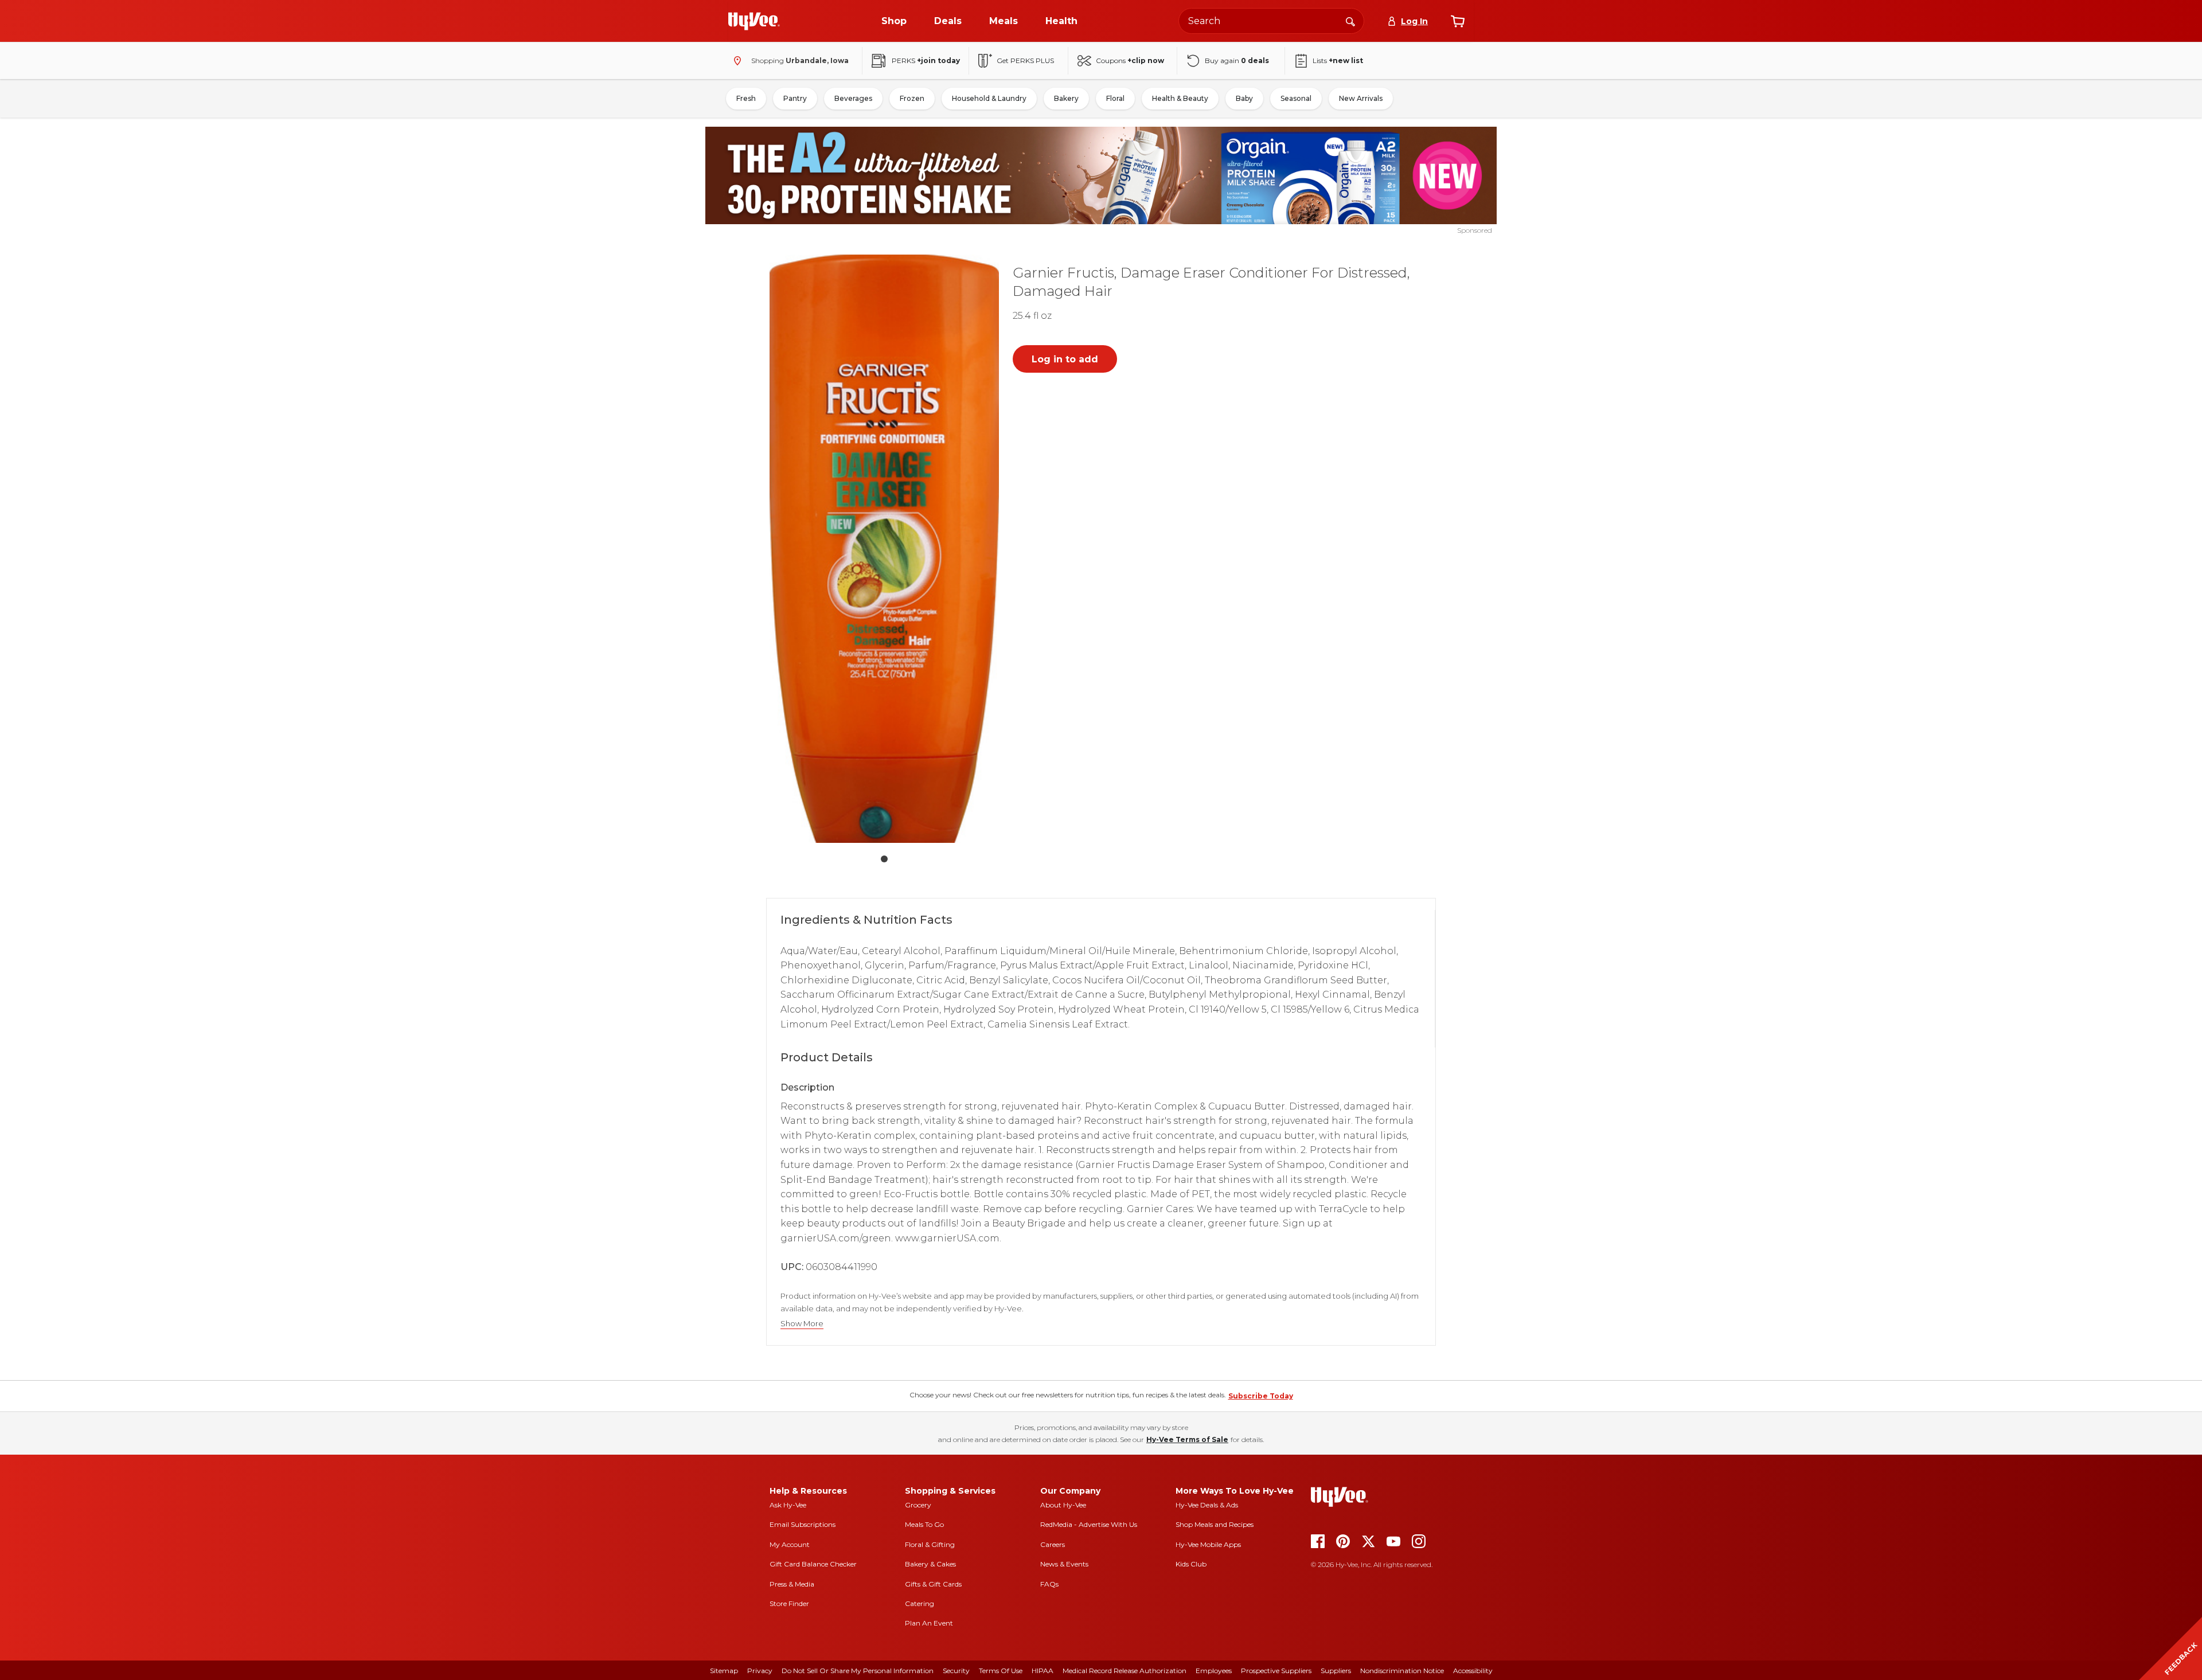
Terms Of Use (1001, 1671)
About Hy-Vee (1063, 1505)
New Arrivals (1361, 98)
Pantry (795, 98)
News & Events (1064, 1564)
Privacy (760, 1671)
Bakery (1066, 98)
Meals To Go (924, 1524)
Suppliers (1336, 1671)
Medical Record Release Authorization (1125, 1671)
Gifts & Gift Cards (933, 1584)
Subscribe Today (1261, 1396)
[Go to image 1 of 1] (884, 859)
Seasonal (1296, 98)
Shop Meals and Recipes (1215, 1524)
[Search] (1350, 21)
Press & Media (792, 1584)
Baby (1244, 98)
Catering (920, 1603)
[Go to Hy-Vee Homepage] (754, 21)
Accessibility (1473, 1671)
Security (956, 1671)
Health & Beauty (1180, 98)
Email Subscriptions (803, 1524)
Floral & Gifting (930, 1544)
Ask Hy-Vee (788, 1505)
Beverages (853, 98)
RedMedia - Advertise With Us (1089, 1524)
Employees (1214, 1671)
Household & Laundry (989, 98)
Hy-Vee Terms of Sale (1187, 1439)
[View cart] (1458, 21)
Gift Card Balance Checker (813, 1564)
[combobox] (1271, 21)
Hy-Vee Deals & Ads (1207, 1505)
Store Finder (789, 1603)
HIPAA (1043, 1671)
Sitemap (724, 1671)
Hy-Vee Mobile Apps (1208, 1544)
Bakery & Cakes (930, 1564)
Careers (1053, 1544)
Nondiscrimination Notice (1402, 1671)
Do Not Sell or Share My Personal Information (858, 1671)
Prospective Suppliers (1276, 1671)
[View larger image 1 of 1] (884, 549)
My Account (790, 1544)
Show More (802, 1324)
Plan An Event (929, 1623)
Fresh (746, 98)
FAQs (1049, 1584)
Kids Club (1191, 1564)
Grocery (918, 1505)
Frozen (912, 98)
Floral (1115, 98)
